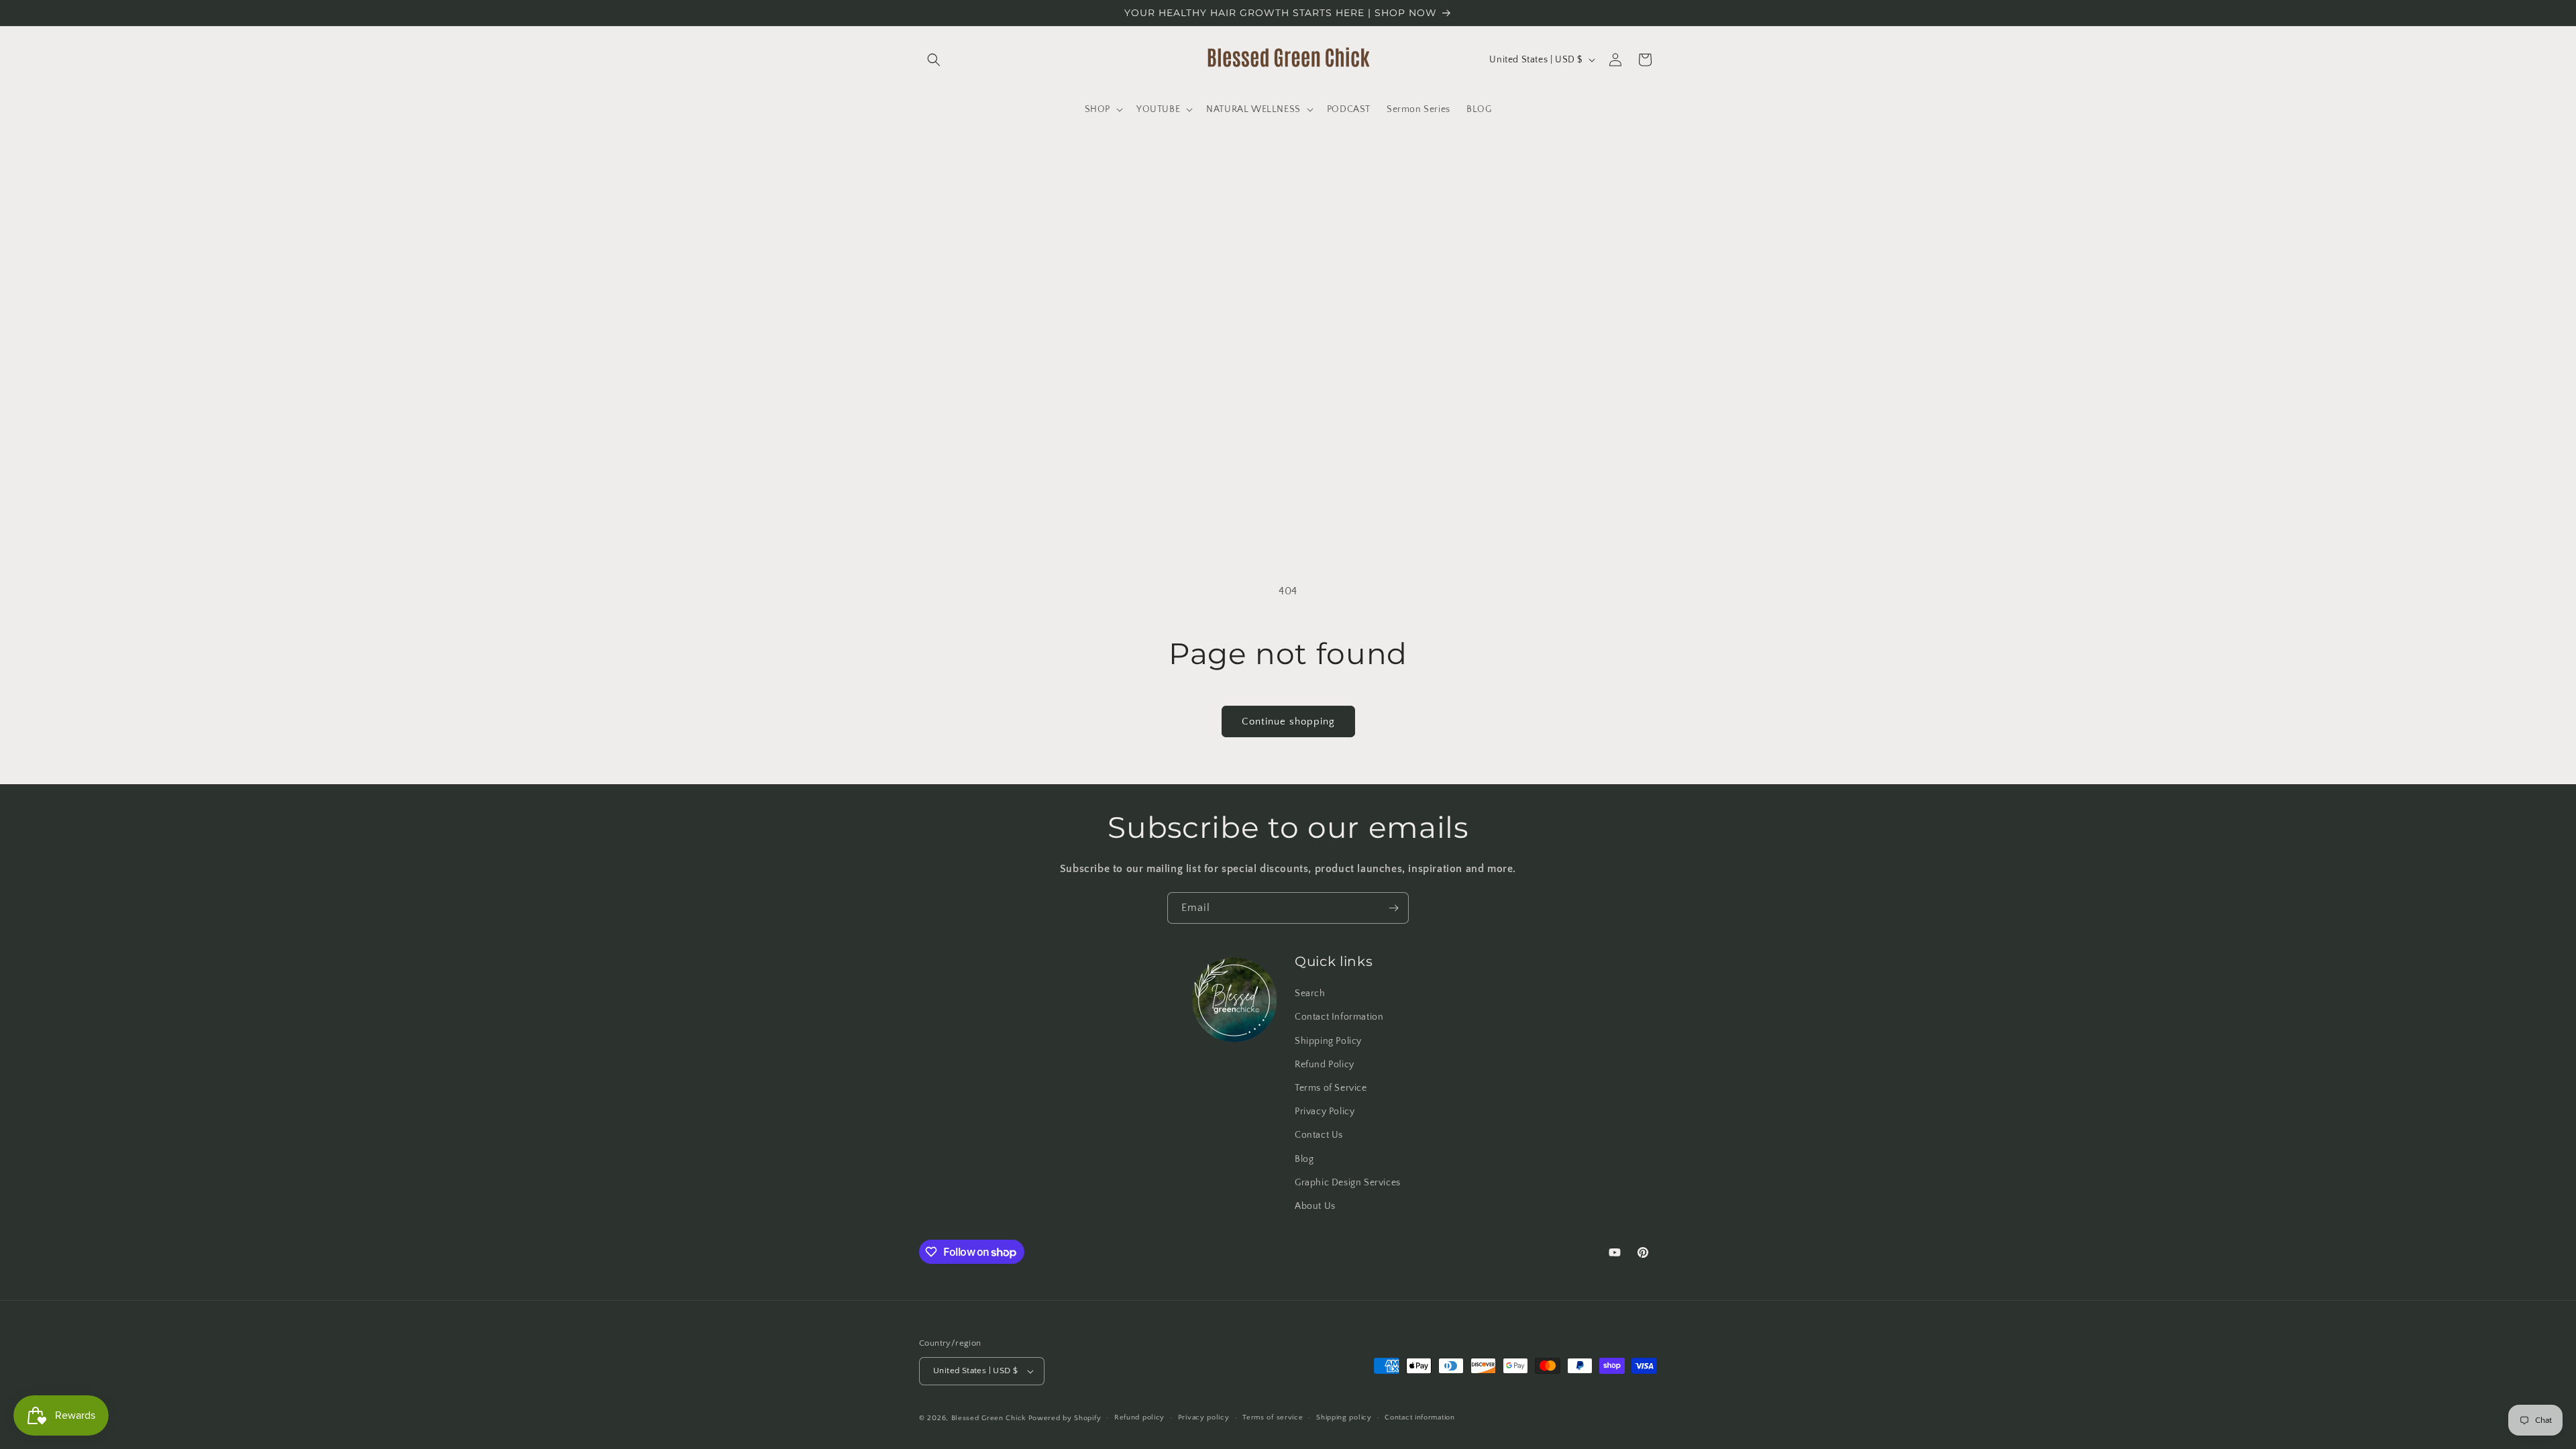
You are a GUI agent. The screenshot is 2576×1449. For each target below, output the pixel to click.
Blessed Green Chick (988, 1418)
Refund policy (1139, 1417)
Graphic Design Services (1348, 1183)
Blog (1304, 1159)
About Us (1315, 1206)
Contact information (1419, 1417)
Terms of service (1273, 1417)
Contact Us (1319, 1135)
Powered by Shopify (1065, 1418)
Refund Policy (1325, 1065)
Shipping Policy (1328, 1041)
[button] (934, 60)
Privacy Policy (1325, 1112)
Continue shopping (1288, 721)
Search (1310, 994)
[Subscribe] (1393, 908)
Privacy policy (1204, 1417)
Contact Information (1339, 1017)
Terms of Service (1331, 1088)
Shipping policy (1344, 1417)
